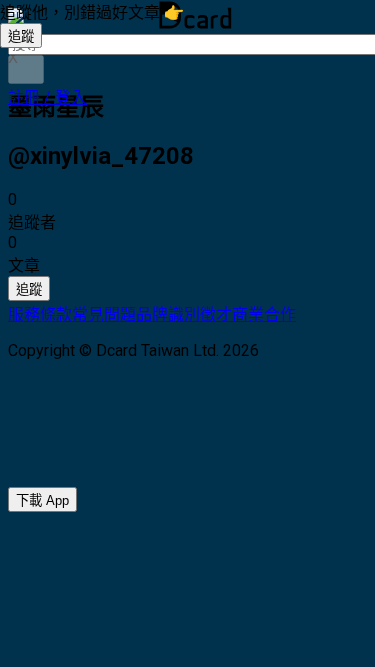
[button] (47, 97)
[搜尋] (26, 69)
